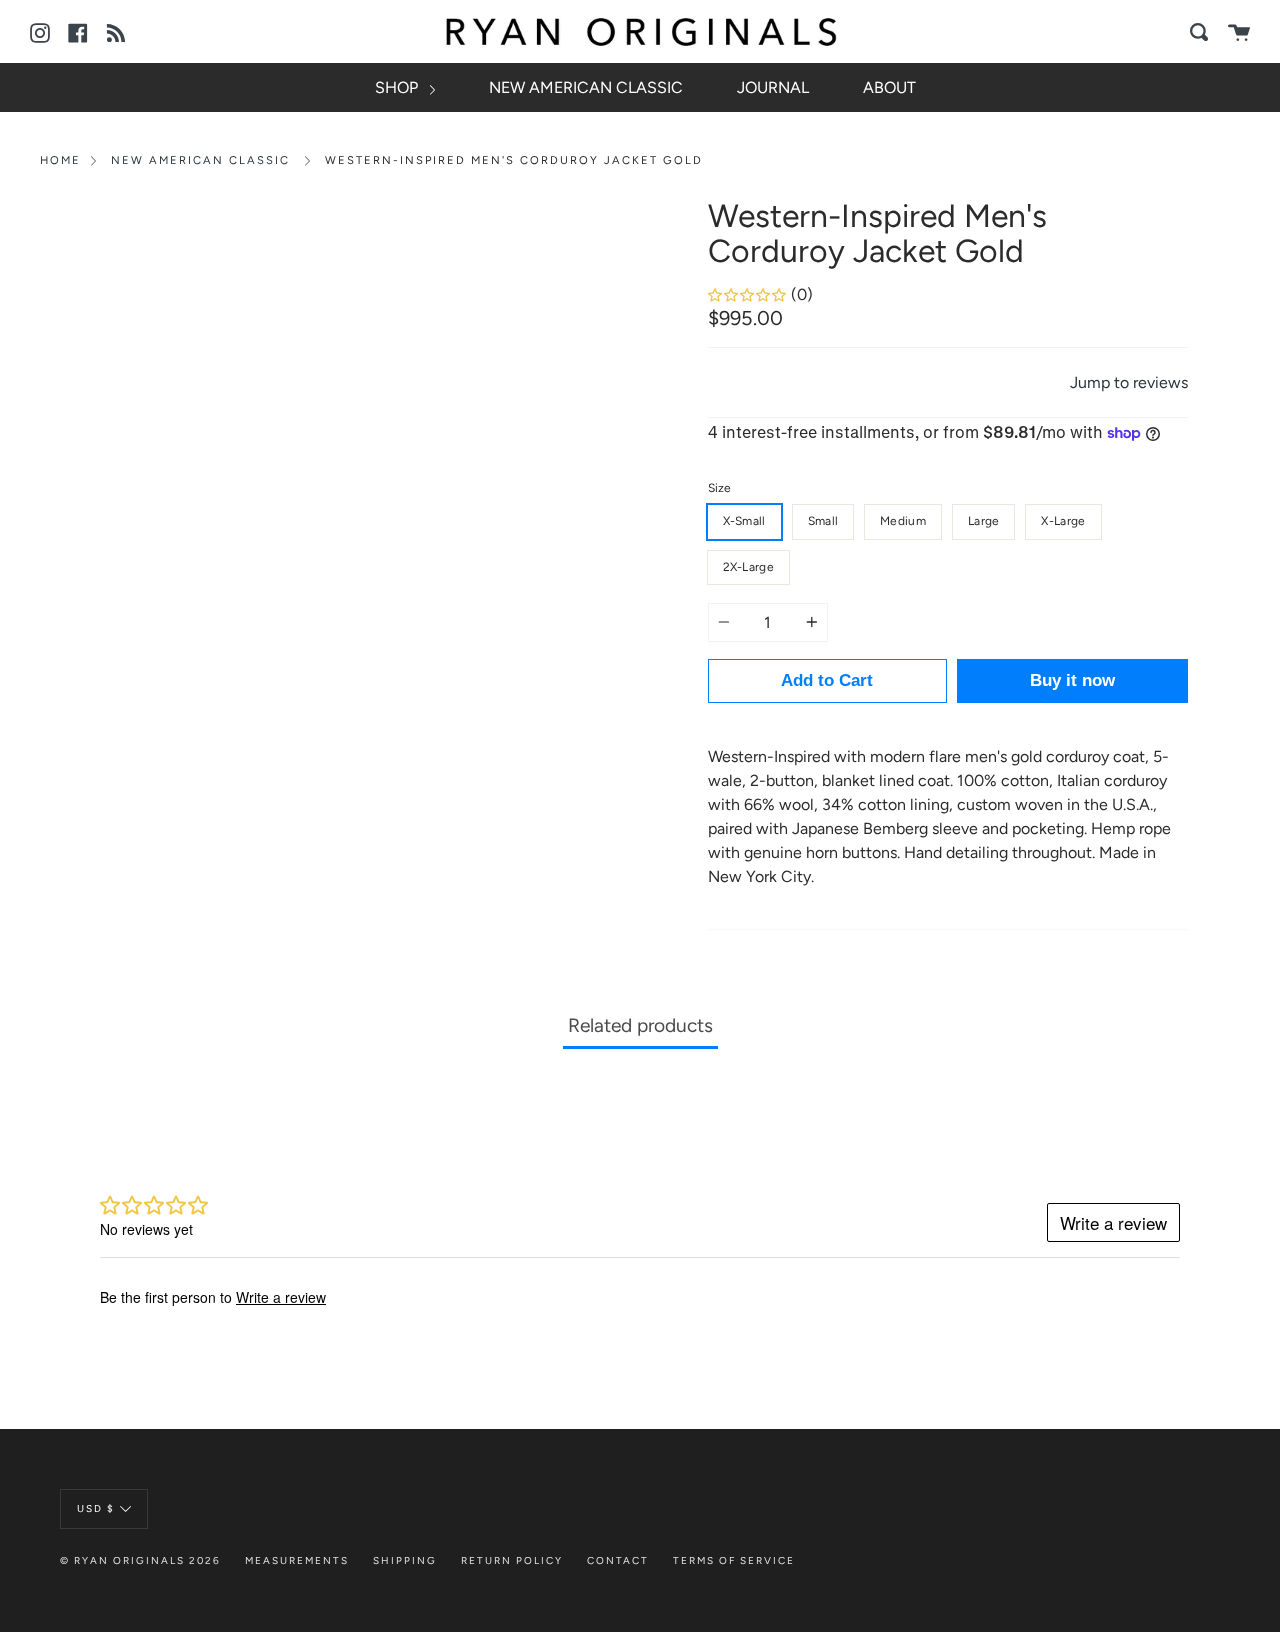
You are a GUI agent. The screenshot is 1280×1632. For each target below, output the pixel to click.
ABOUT (889, 87)
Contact (618, 1560)
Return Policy (512, 1560)
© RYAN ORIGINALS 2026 (140, 1560)
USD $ (96, 1507)
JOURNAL (773, 87)
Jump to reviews (1129, 382)
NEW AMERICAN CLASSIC (586, 87)
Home (60, 160)
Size (719, 488)
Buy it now (1072, 680)
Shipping (405, 1560)
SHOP (398, 87)
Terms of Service (734, 1560)
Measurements (297, 1560)
